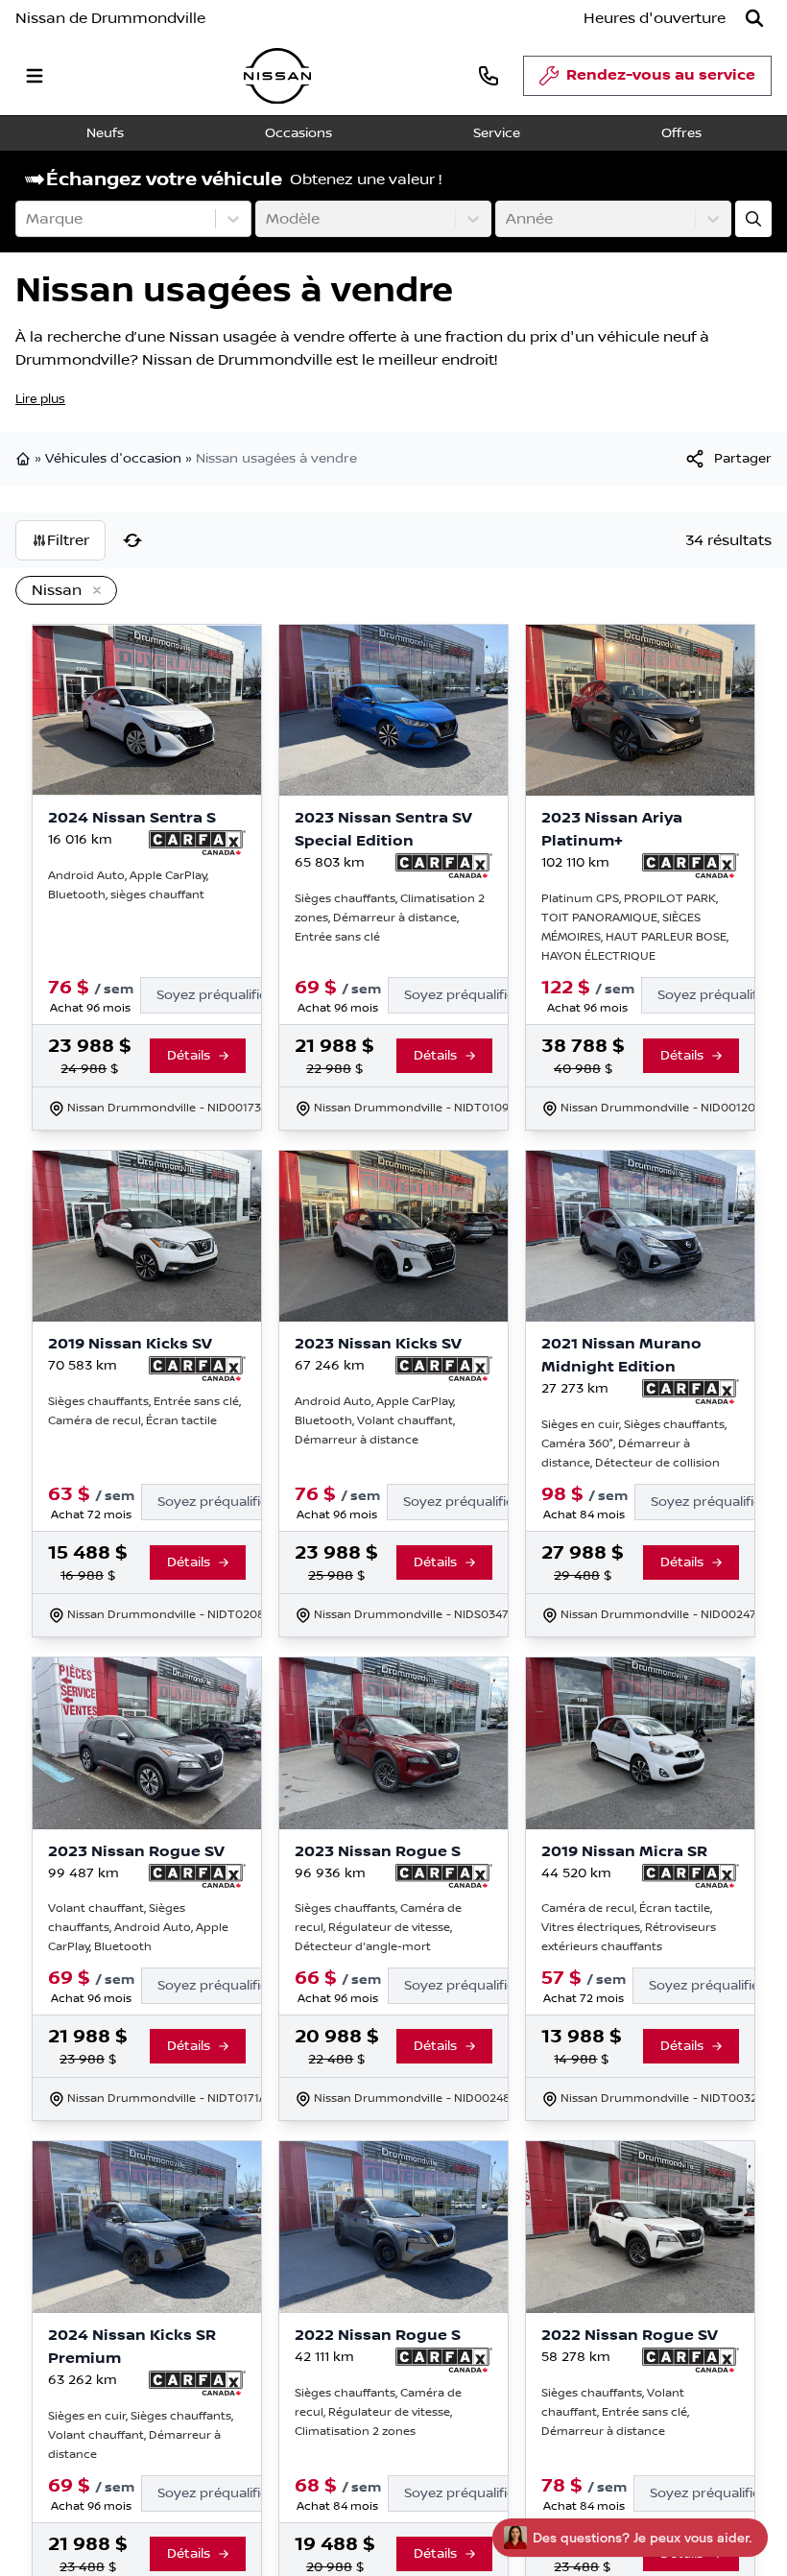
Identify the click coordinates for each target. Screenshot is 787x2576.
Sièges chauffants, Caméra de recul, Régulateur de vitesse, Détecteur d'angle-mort (378, 1928)
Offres (681, 133)
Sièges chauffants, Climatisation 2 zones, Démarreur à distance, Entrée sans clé (390, 918)
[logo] (277, 76)
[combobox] (28, 219)
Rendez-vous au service (661, 75)
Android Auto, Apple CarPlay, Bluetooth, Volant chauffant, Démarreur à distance (375, 1421)
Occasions (298, 133)
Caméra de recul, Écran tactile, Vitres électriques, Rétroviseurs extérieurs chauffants (629, 1928)
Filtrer (68, 540)
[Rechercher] (754, 18)
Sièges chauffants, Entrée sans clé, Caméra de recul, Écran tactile (144, 1411)
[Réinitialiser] (132, 540)
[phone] (489, 75)
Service (497, 133)
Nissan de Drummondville (110, 18)
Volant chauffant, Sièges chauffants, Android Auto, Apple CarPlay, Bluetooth (138, 1928)
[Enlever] (93, 591)
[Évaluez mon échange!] (753, 219)
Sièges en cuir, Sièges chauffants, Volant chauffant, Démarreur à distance (141, 2435)
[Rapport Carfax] (197, 843)
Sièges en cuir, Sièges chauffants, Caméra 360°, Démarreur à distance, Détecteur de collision (634, 1444)
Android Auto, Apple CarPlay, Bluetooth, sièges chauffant (128, 885)
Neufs (105, 133)
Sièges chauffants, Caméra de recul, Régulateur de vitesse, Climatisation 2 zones (378, 2412)
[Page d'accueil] (25, 459)
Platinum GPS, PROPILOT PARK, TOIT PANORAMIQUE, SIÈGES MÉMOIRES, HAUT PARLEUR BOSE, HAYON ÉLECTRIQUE (635, 928)
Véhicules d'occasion (113, 459)
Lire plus (40, 399)
